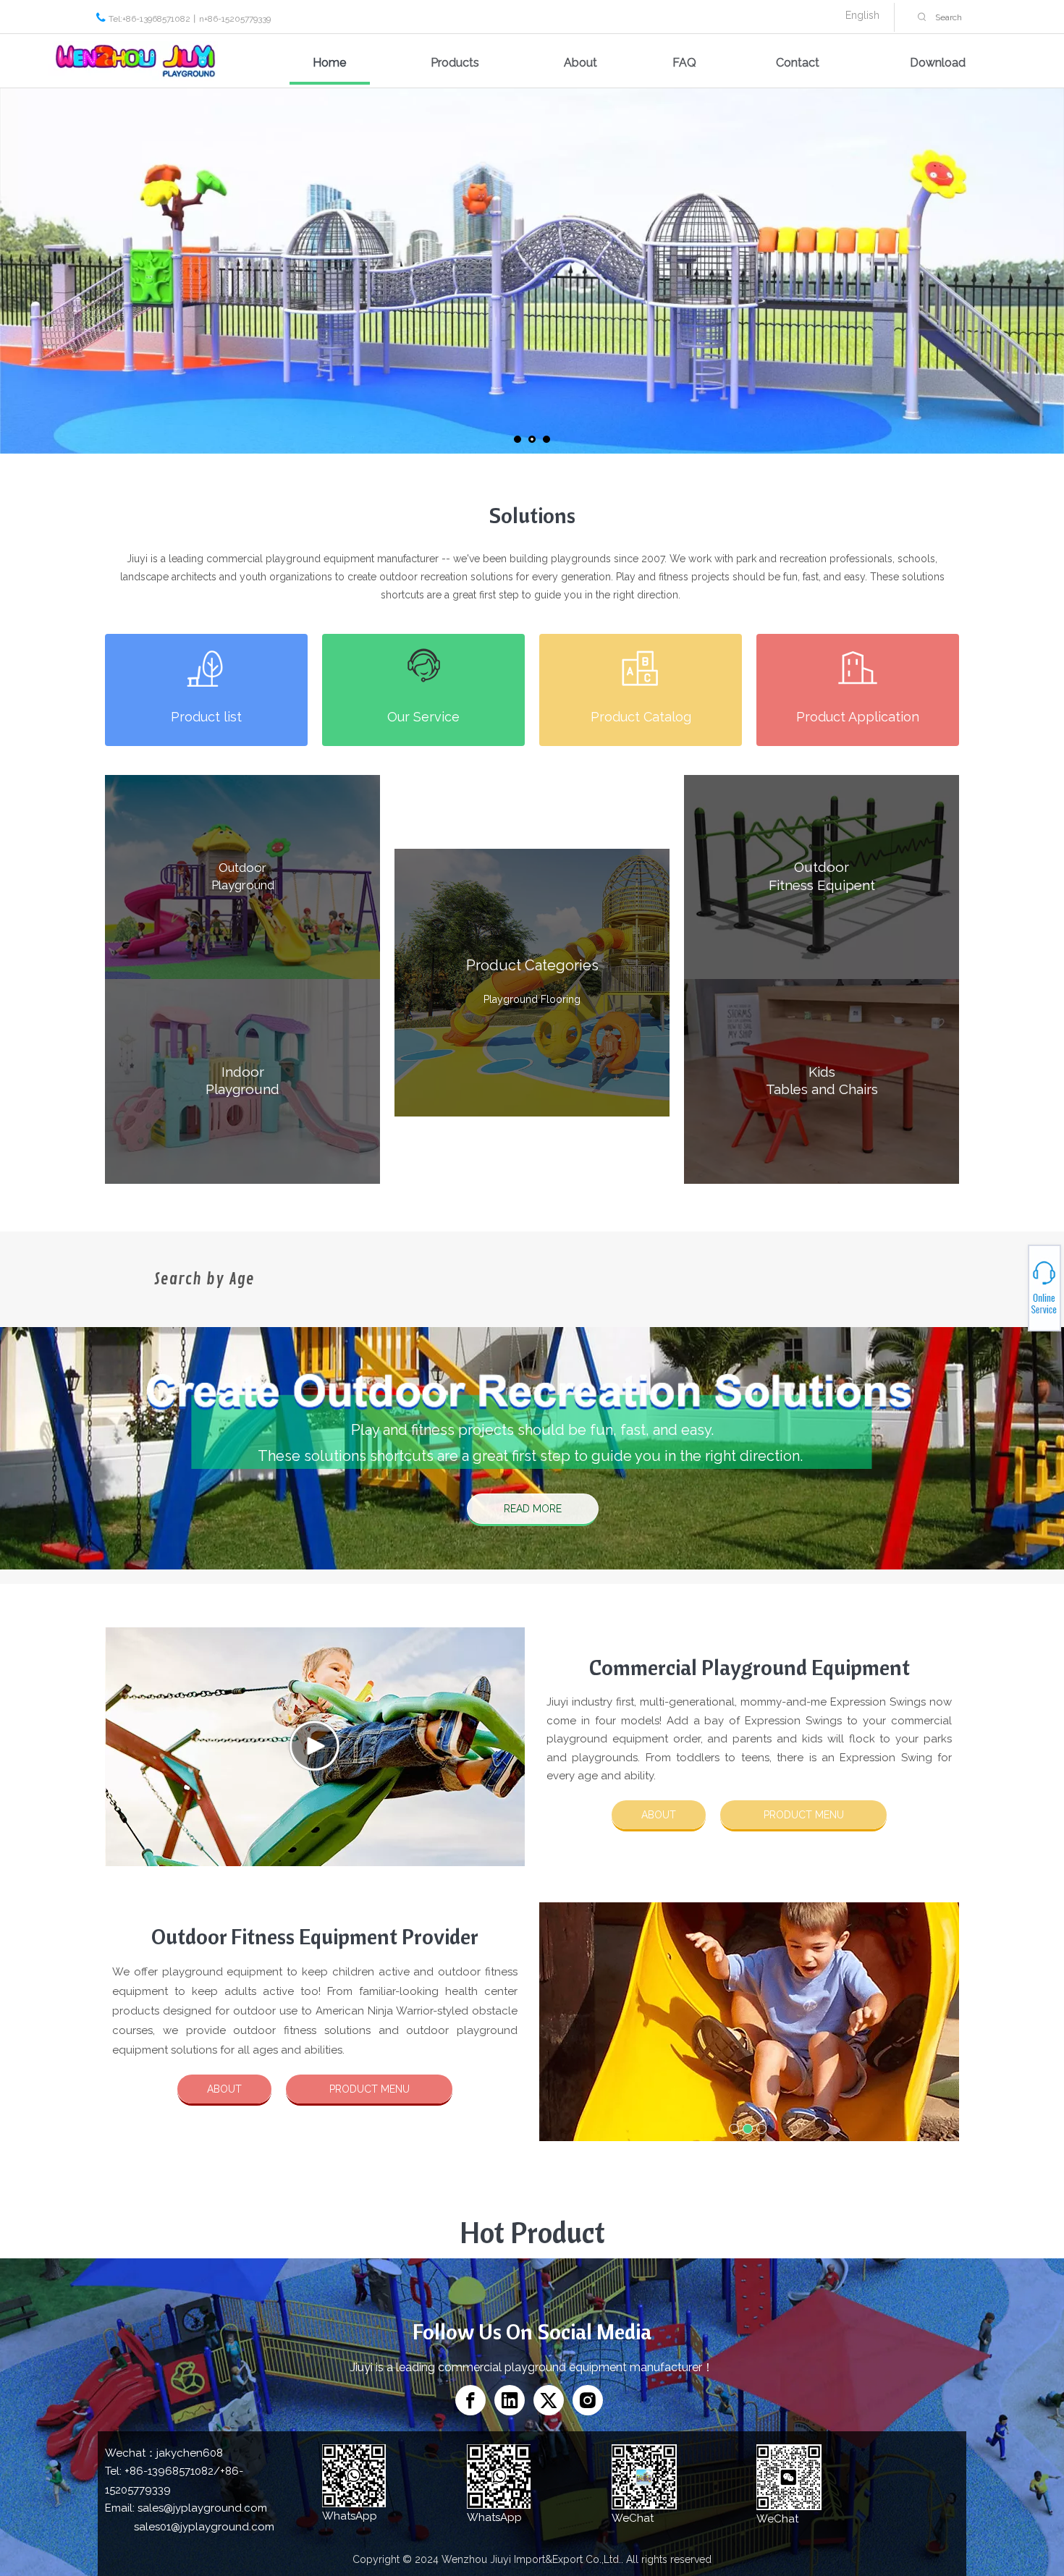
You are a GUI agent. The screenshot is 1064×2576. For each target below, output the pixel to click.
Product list (206, 717)
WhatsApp (1012, 1282)
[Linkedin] (510, 2400)
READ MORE (533, 1509)
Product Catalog (641, 717)
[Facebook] (470, 2400)
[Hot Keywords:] (922, 17)
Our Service (423, 717)
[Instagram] (588, 2400)
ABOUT (659, 1815)
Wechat (1012, 1290)
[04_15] (858, 668)
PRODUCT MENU (804, 1815)
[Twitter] (549, 2400)
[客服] (424, 665)
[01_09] (206, 668)
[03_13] (641, 668)
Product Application (858, 717)
